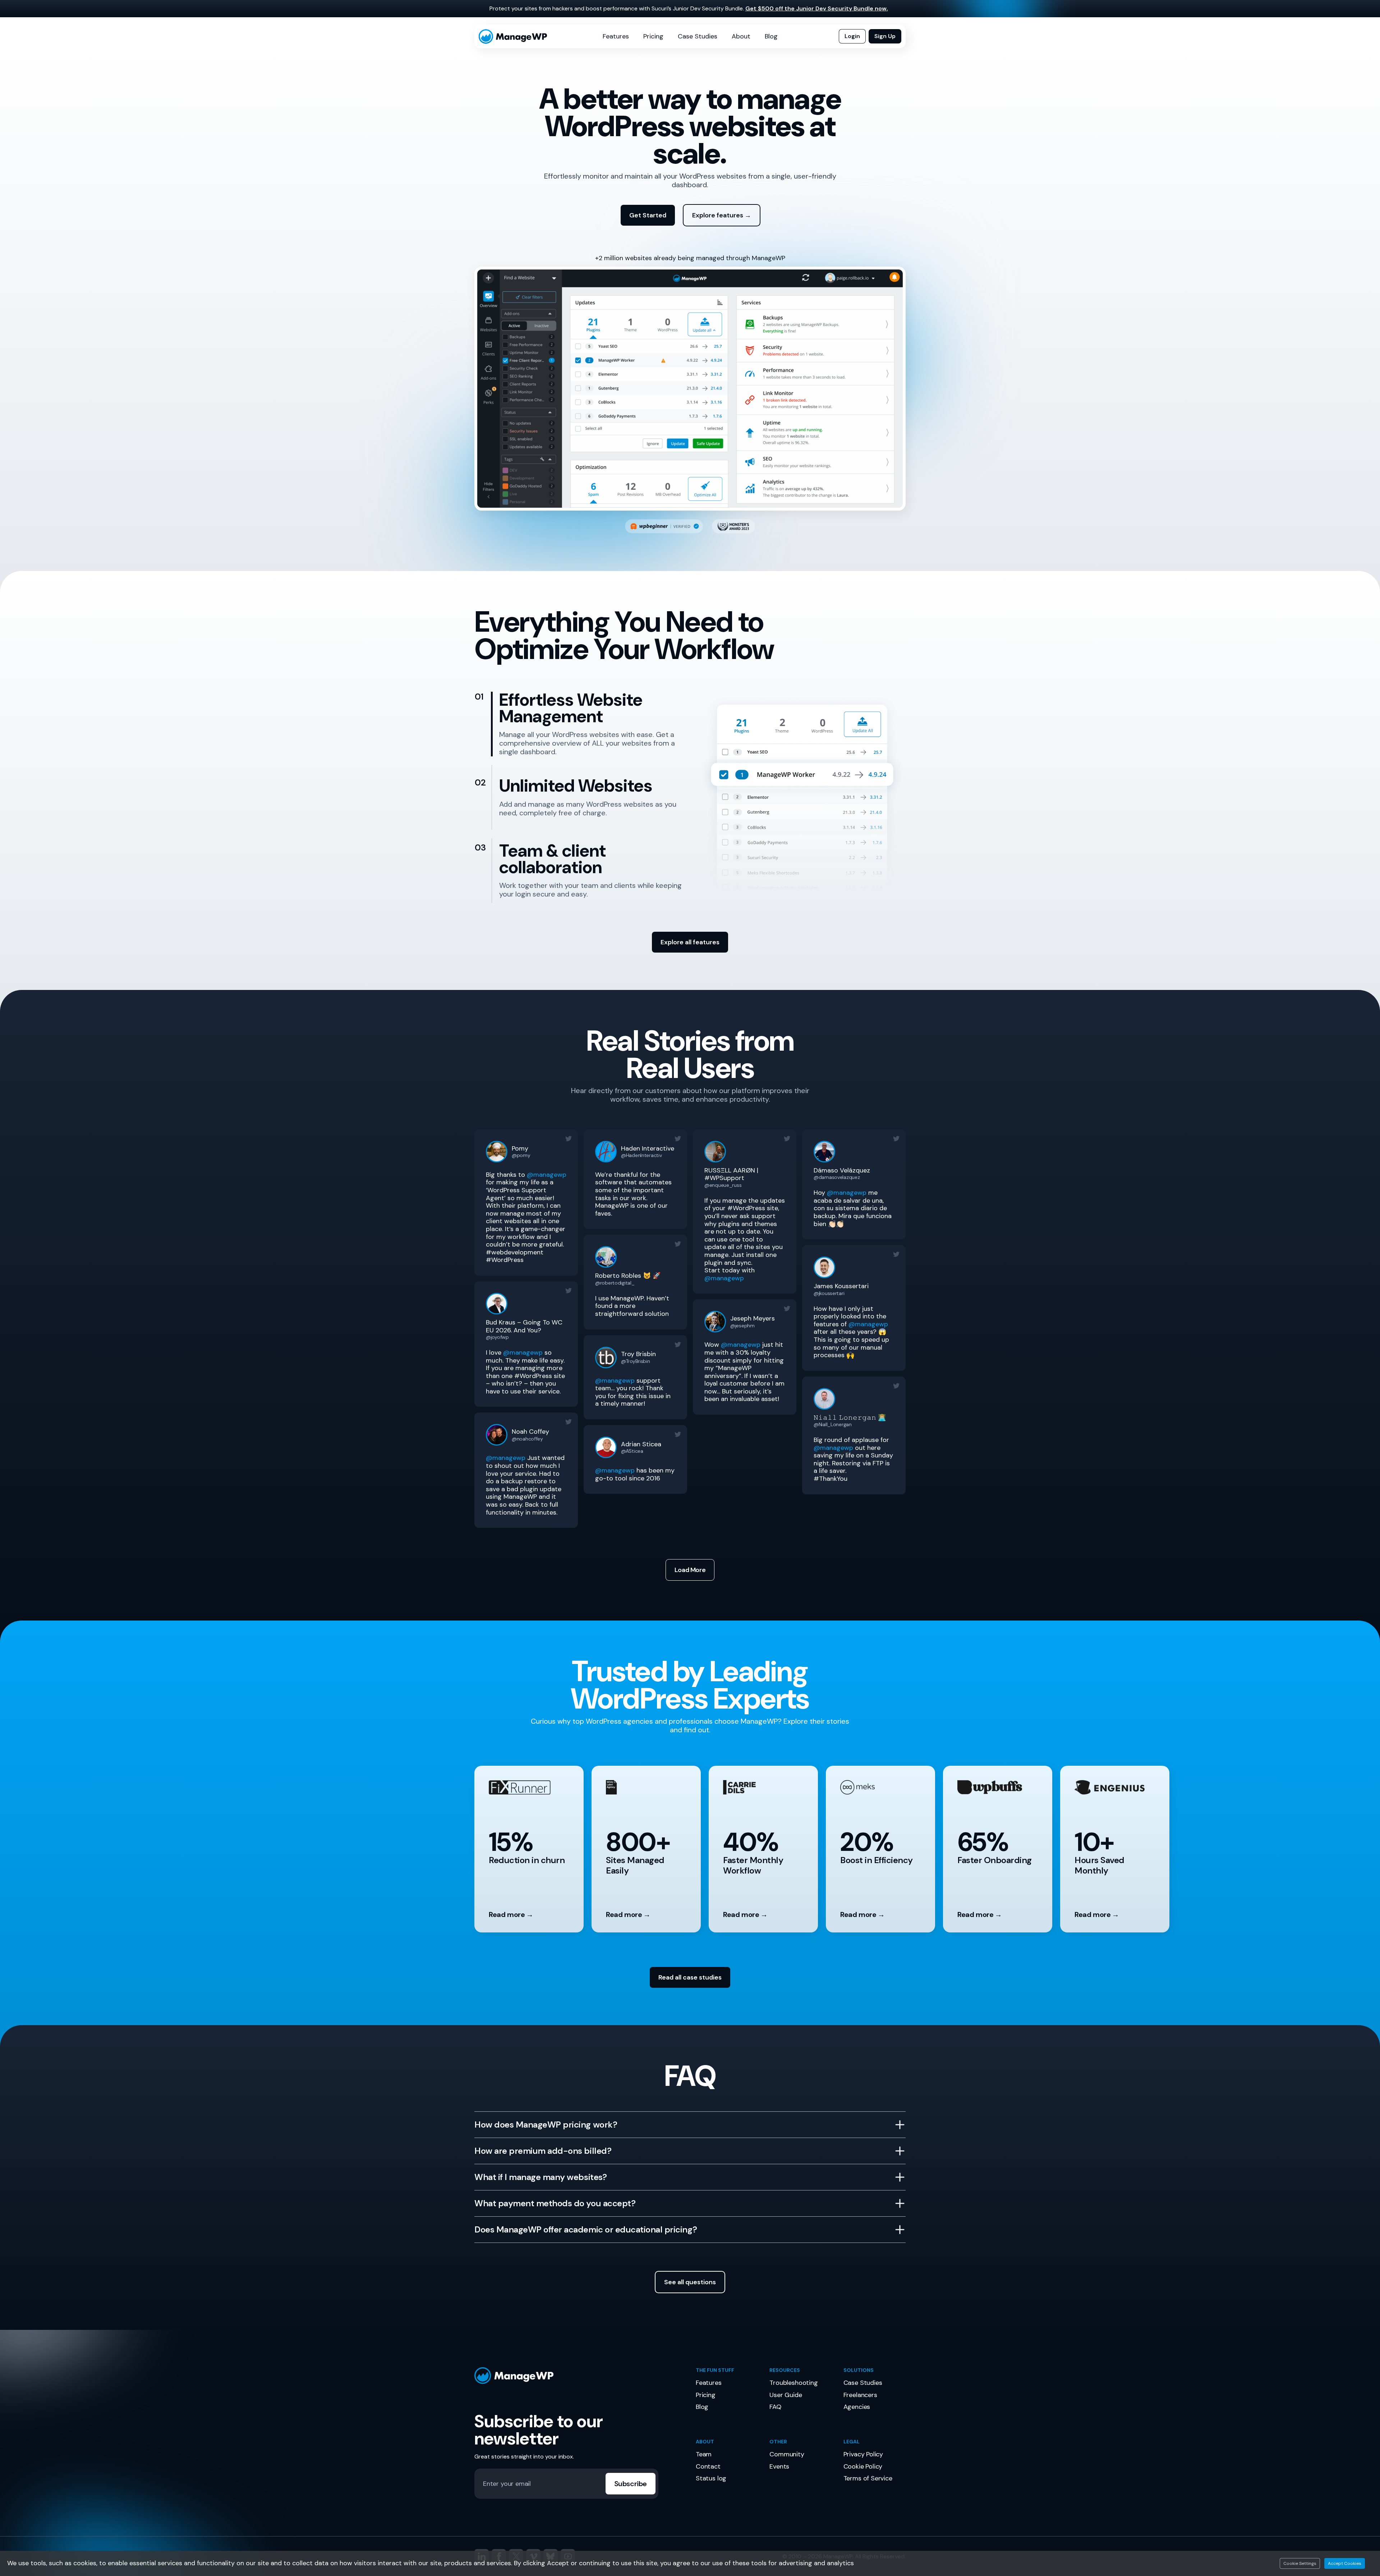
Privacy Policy (863, 2454)
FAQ (775, 2407)
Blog (771, 36)
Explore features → (722, 215)
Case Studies (698, 36)
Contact (708, 2466)
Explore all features (690, 942)
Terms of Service (868, 2478)
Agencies (857, 2407)
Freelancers (860, 2395)
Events (779, 2466)
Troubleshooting (793, 2383)
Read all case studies (690, 1977)
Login (852, 36)
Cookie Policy (863, 2466)
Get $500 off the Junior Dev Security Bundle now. (817, 8)
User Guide (786, 2395)
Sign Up (885, 36)
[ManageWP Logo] (579, 2376)
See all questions (690, 2282)
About (741, 36)
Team (704, 2454)
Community (787, 2454)
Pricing (653, 36)
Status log (711, 2478)
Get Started (648, 215)
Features (616, 36)
